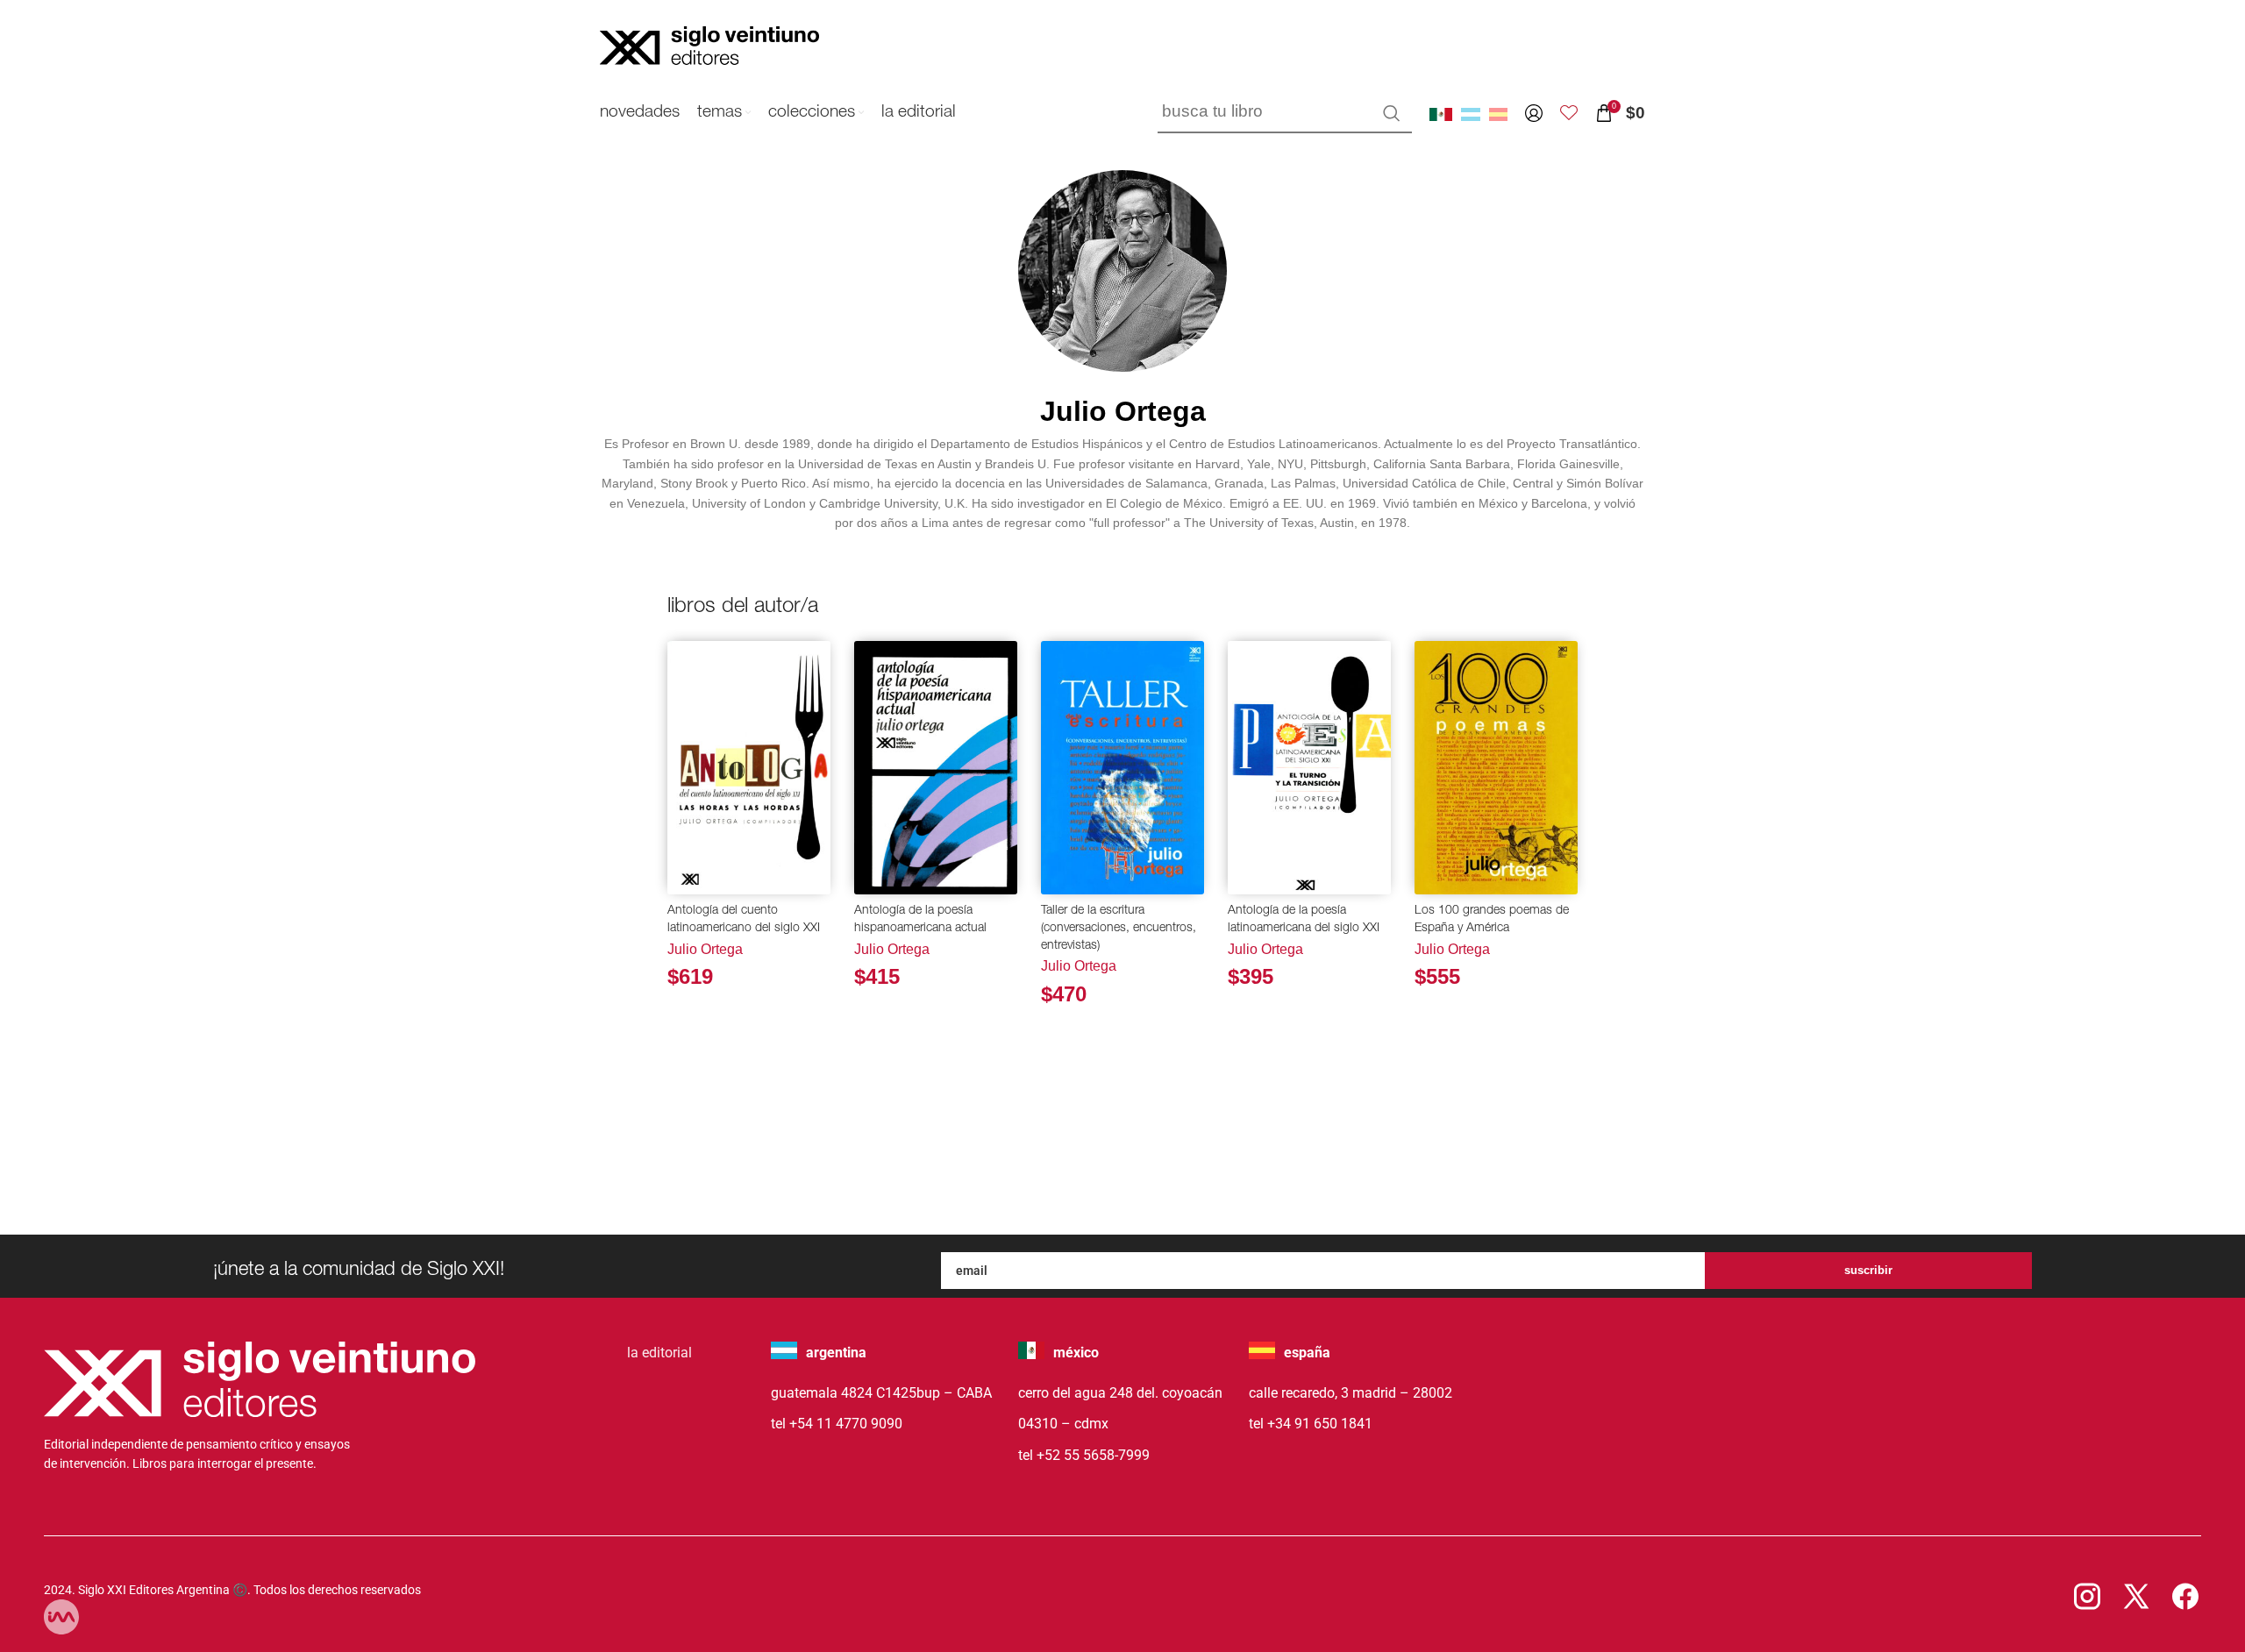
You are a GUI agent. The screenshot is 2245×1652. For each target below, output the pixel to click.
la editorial (659, 1353)
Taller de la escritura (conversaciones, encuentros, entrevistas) (1119, 928)
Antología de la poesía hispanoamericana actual (920, 920)
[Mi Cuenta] (1534, 113)
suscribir (1868, 1270)
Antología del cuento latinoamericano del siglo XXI (744, 920)
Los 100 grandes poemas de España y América (1492, 920)
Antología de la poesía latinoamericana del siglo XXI (1304, 920)
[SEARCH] (1392, 113)
